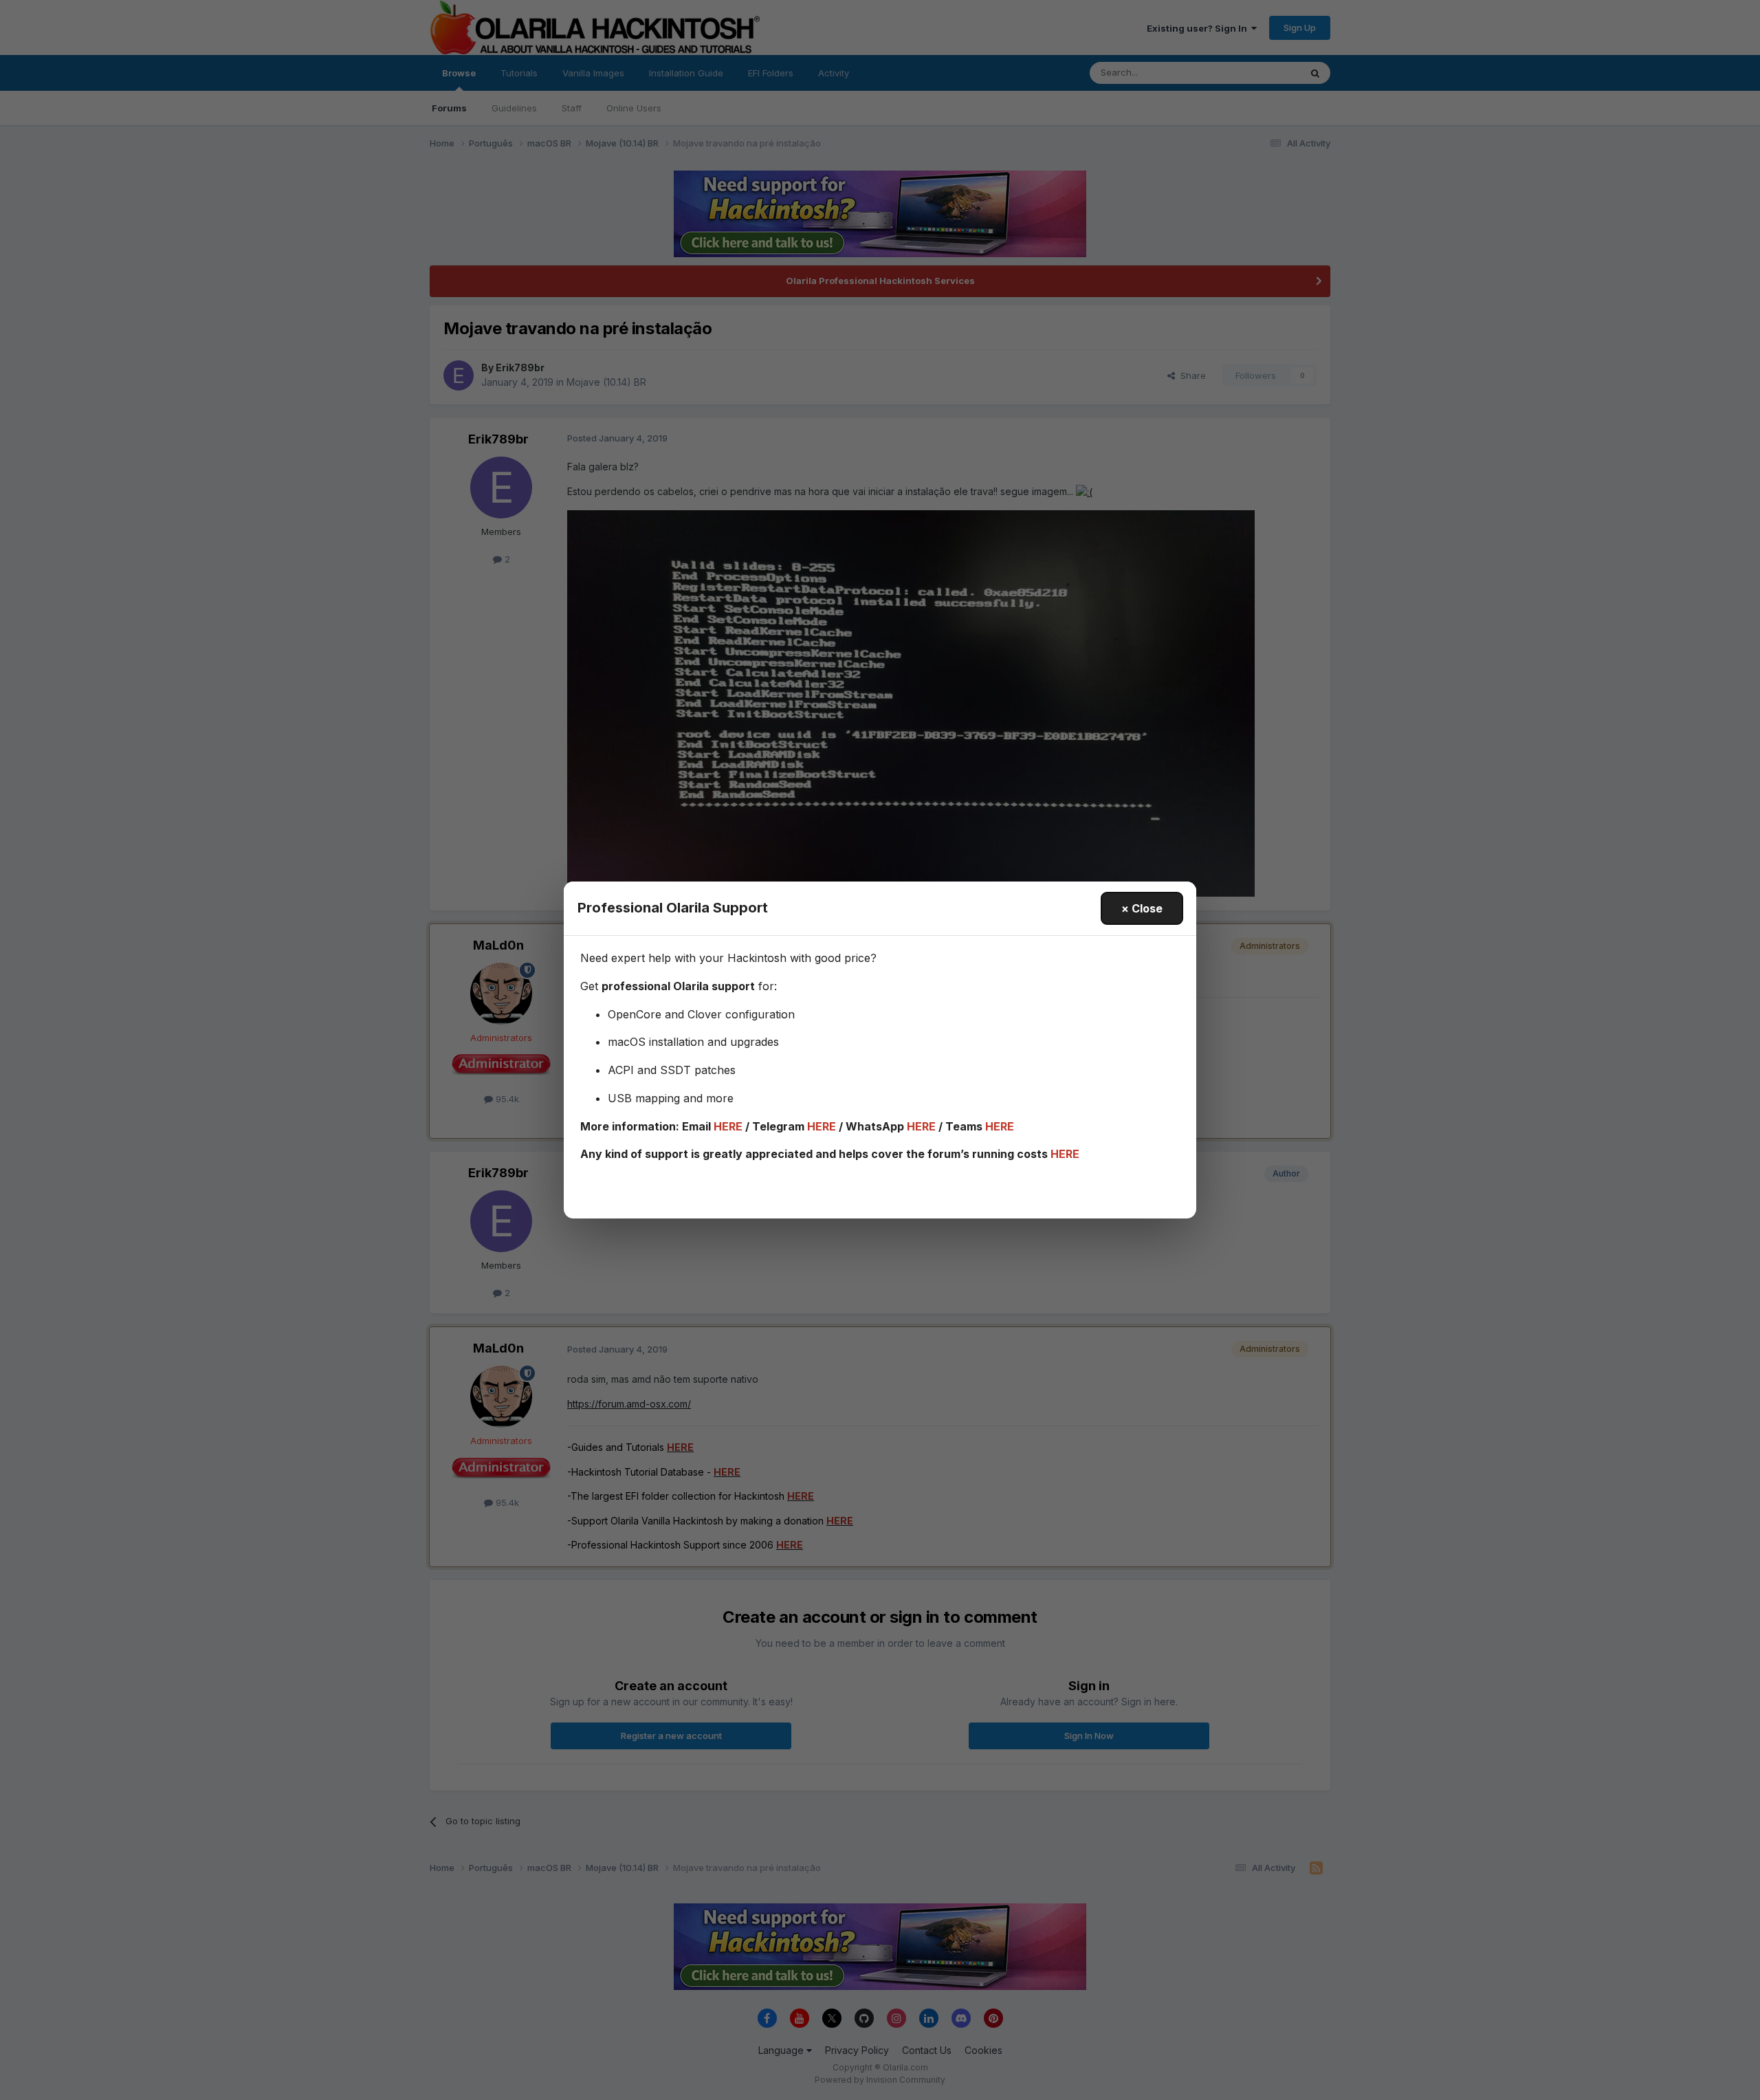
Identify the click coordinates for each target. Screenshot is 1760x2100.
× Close (1142, 908)
